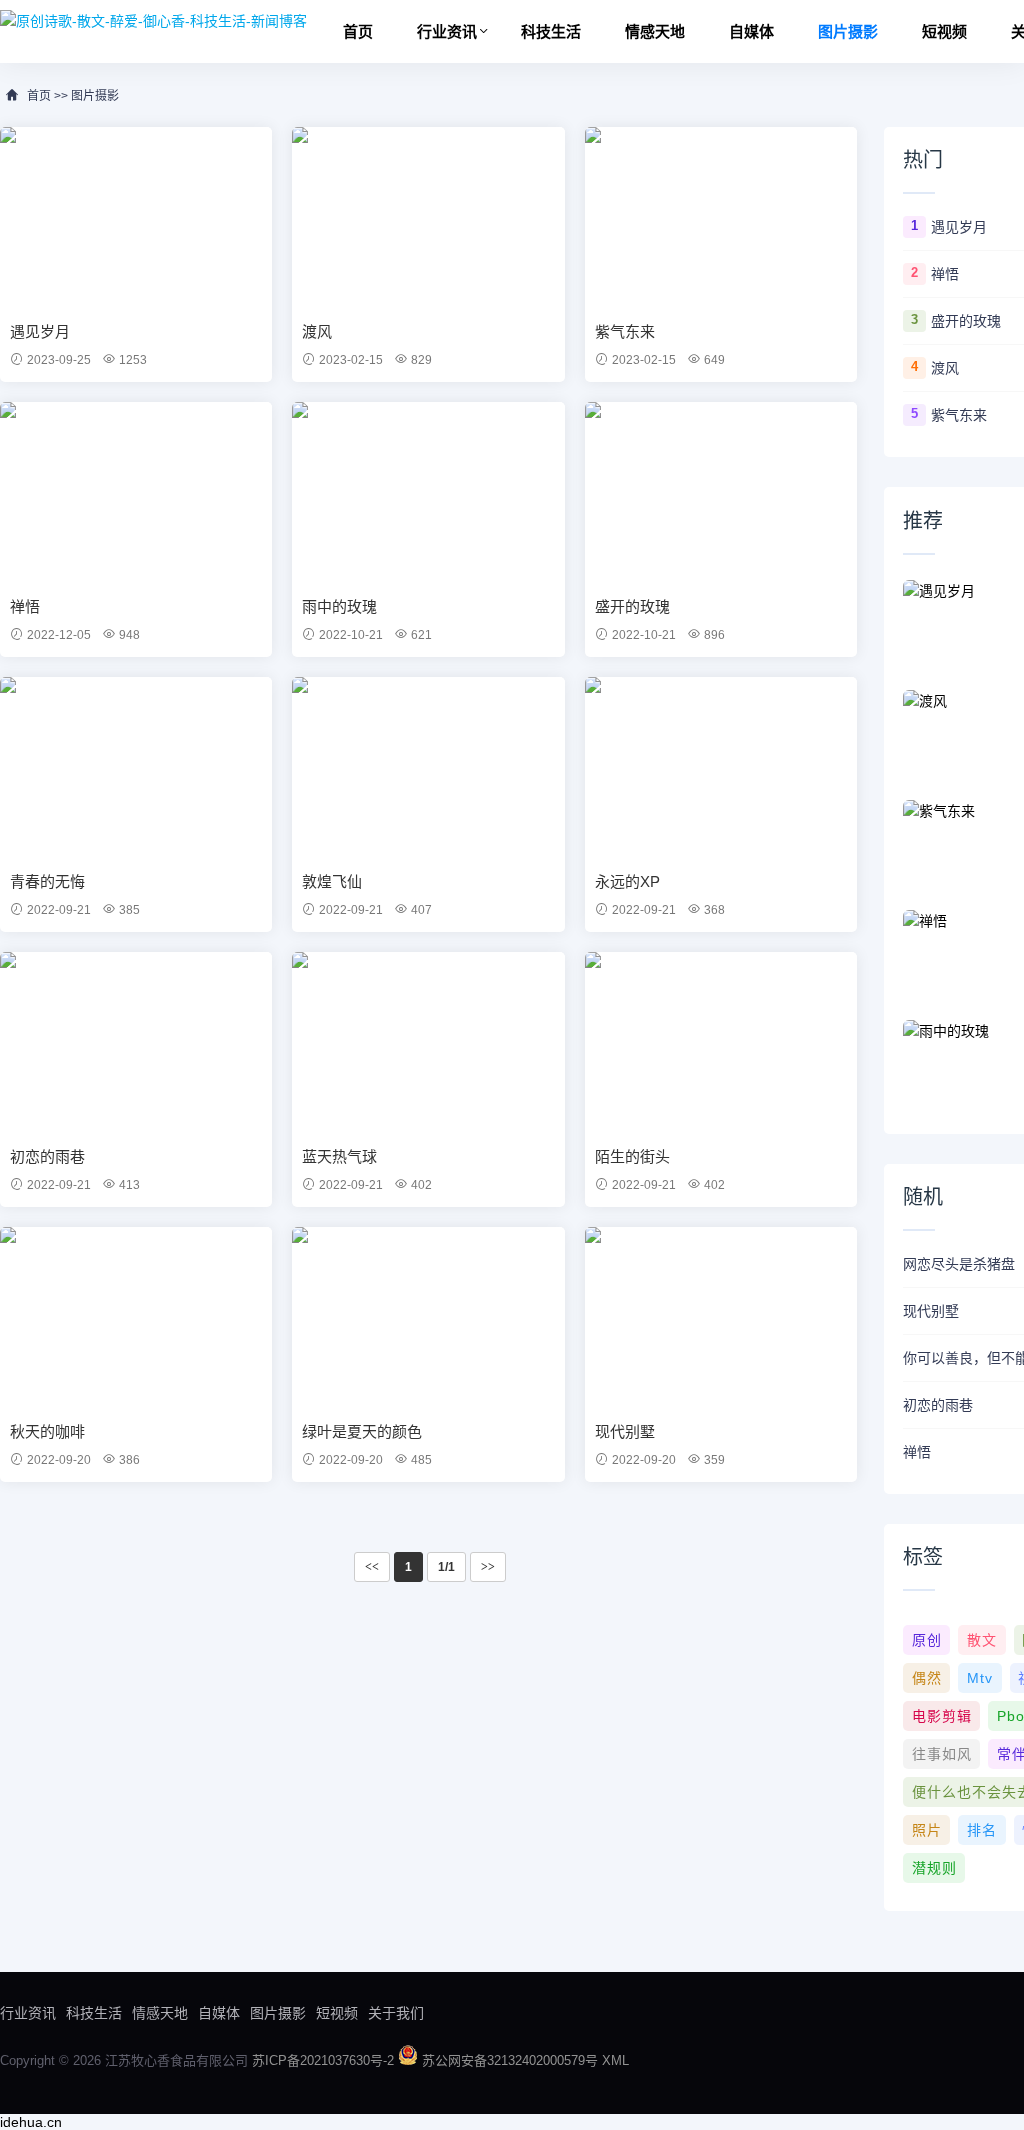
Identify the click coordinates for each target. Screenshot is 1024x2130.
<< (372, 1567)
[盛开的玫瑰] (721, 492)
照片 (927, 1830)
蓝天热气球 (339, 1156)
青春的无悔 (47, 881)
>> (488, 1567)
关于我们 (396, 2013)
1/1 (446, 1567)
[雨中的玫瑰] (428, 492)
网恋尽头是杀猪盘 (959, 1264)
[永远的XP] (721, 767)
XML (615, 2060)
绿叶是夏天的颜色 (362, 1431)
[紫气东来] (721, 217)
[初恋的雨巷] (136, 1042)
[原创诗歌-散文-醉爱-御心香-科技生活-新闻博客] (153, 20)
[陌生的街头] (721, 1042)
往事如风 (942, 1754)
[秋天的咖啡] (136, 1317)
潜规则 (934, 1868)
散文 (982, 1640)
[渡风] (428, 217)
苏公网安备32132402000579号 (512, 2060)
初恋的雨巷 (47, 1156)
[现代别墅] (721, 1317)
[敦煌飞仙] (428, 767)
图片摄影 (848, 31)
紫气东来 (625, 331)
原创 (927, 1640)
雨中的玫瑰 (339, 606)
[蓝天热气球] (428, 1042)
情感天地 (655, 31)
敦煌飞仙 (332, 881)
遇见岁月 (40, 331)
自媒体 (751, 31)
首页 (358, 31)
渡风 (317, 331)
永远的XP (627, 881)
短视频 (944, 31)
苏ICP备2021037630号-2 (325, 2060)
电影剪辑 (942, 1716)
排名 (982, 1830)
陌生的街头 (632, 1156)
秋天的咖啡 (47, 1431)
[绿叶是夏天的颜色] (428, 1317)
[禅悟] (136, 492)
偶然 (927, 1678)
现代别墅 (625, 1431)
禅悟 (25, 606)
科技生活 (551, 31)
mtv (980, 1678)
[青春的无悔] (136, 767)
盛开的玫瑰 (632, 606)
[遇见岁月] (136, 217)
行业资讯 (447, 31)
